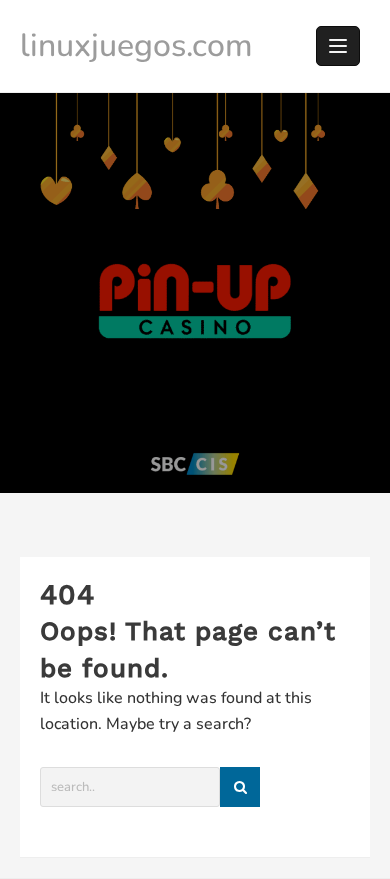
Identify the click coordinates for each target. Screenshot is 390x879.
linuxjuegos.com (136, 45)
